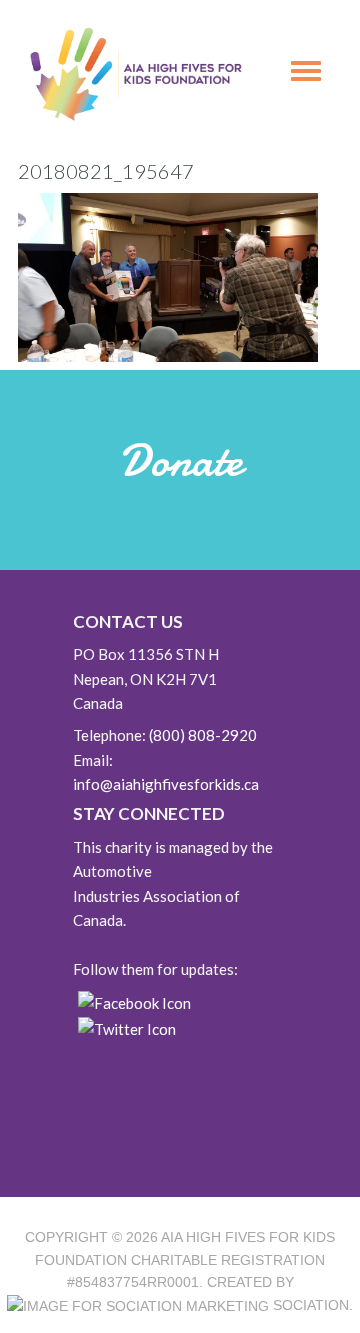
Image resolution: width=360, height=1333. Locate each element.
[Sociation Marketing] (138, 1305)
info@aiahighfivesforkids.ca (166, 784)
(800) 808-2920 (203, 735)
